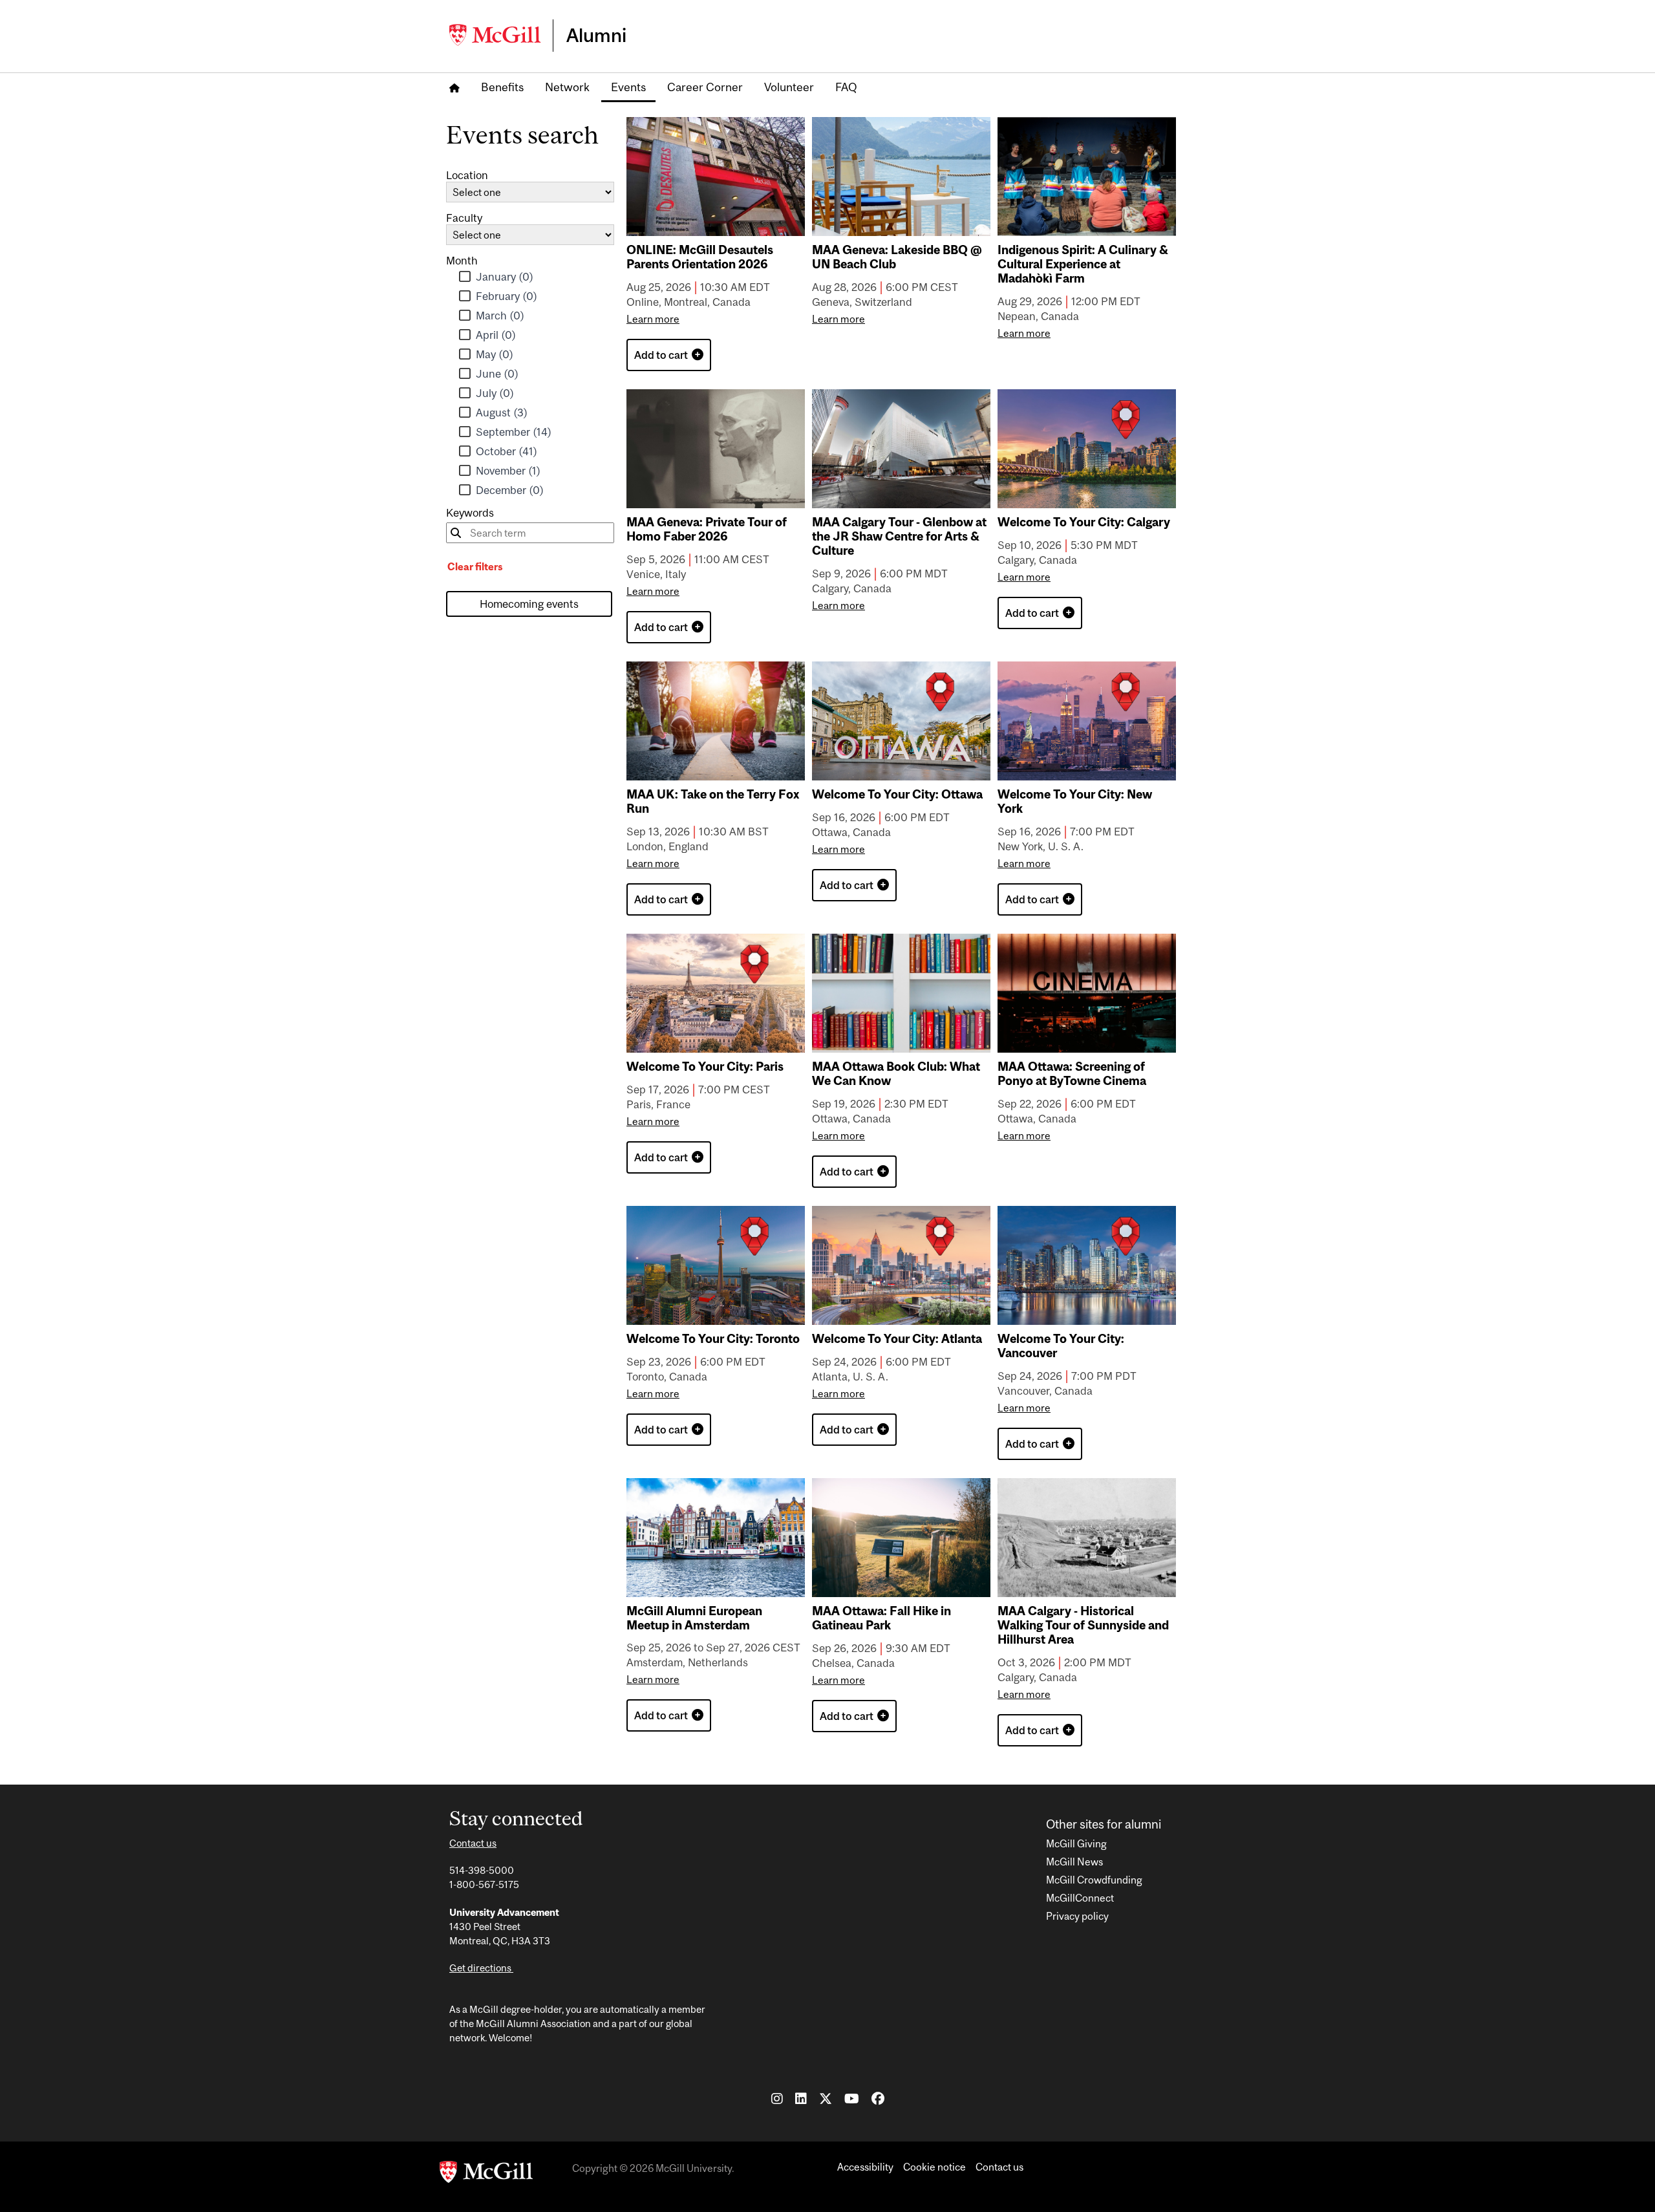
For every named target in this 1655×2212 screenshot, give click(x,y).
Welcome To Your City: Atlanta (897, 1338)
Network (567, 87)
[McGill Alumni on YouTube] (852, 2098)
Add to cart (663, 355)
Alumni (596, 35)
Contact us (473, 1843)
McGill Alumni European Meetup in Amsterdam (694, 1618)
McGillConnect (1080, 1898)
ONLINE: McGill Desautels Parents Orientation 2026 (700, 257)
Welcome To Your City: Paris (705, 1066)
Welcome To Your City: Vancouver (1061, 1346)
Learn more (653, 319)
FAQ (846, 87)
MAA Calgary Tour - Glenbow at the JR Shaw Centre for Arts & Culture (899, 536)
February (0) (508, 296)
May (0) (496, 354)
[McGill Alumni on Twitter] (826, 2098)
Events (628, 87)
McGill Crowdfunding (1094, 1880)
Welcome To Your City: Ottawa (897, 794)
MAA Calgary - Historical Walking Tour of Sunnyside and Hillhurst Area (1083, 1625)
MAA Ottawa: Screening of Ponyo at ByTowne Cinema (1072, 1073)
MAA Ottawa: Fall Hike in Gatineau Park (881, 1618)
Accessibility (865, 2167)
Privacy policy (1077, 1916)
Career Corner (705, 87)
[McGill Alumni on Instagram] (777, 2098)
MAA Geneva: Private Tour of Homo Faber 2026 (707, 529)
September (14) (515, 432)
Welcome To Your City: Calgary (1084, 522)
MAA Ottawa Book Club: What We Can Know (896, 1073)
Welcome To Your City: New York (1075, 801)
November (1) (509, 471)
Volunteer (789, 87)
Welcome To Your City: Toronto (713, 1338)
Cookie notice (934, 2167)
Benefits (502, 87)
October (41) (508, 451)
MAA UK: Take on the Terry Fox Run (713, 801)
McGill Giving (1076, 1843)
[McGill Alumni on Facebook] (878, 2098)
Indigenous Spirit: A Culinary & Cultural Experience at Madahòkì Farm (1083, 264)
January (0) (506, 277)
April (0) (497, 335)
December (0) (511, 490)
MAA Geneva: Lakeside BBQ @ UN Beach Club (897, 257)
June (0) (498, 374)
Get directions (481, 1968)
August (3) (503, 413)
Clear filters (475, 566)
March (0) (501, 316)
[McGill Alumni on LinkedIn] (801, 2098)
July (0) (496, 393)
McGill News (1074, 1862)
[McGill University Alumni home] (501, 35)
